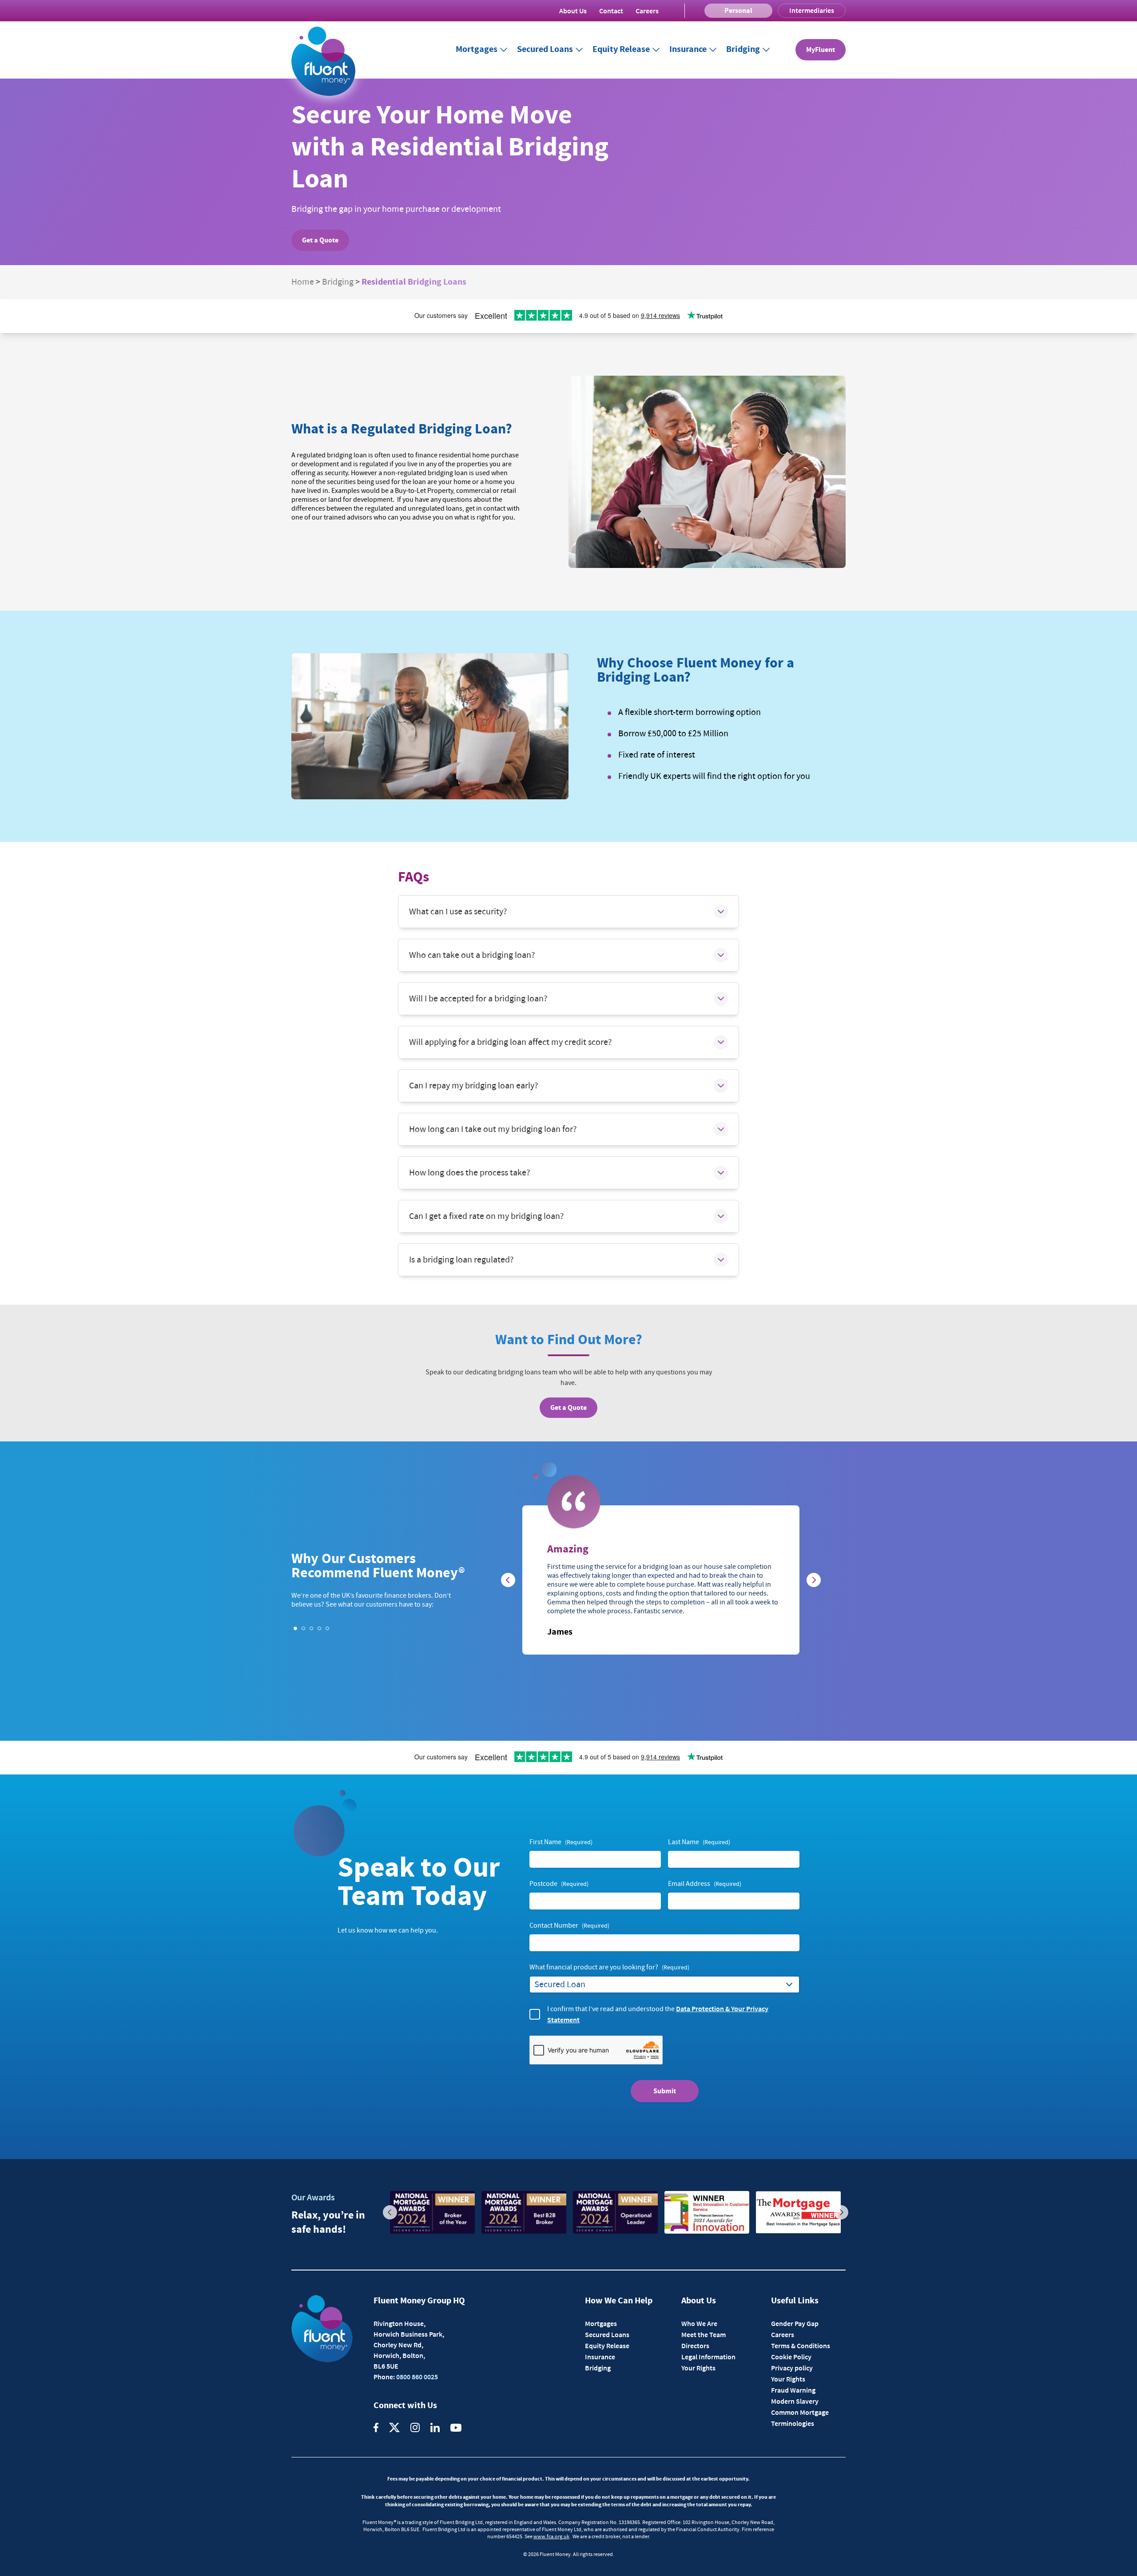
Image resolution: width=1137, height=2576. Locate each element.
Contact (611, 11)
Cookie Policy (791, 2357)
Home (303, 282)
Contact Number (569, 1925)
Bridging (743, 50)
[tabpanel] (661, 1580)
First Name (561, 1842)
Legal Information (708, 2357)
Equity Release (621, 50)
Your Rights (698, 2368)
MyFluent (821, 50)
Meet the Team (704, 2334)
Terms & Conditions (801, 2346)
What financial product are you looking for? (609, 1967)
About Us (573, 11)
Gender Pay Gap (795, 2323)
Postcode (559, 1884)
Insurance (688, 50)
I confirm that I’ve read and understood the (658, 2014)
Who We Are (699, 2323)
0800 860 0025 (416, 2377)
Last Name (699, 1842)
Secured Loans (545, 50)
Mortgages (477, 50)
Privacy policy (792, 2368)
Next (841, 2212)
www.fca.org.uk (551, 2537)
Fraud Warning (793, 2390)
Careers (647, 11)
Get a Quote (320, 240)
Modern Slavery (795, 2401)
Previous (390, 2212)
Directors (695, 2346)
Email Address (705, 1884)
